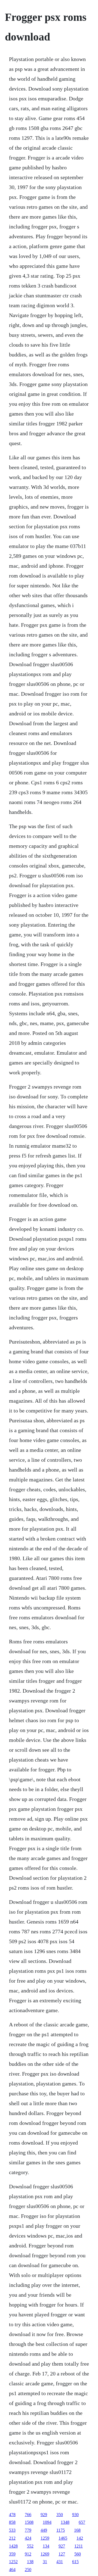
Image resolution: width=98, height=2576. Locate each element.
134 (46, 2546)
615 (75, 2562)
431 (60, 2562)
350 (60, 2515)
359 (12, 2554)
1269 (45, 2554)
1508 (29, 2522)
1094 (47, 2522)
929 (44, 2515)
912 (28, 2554)
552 (30, 2546)
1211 (79, 2546)
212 (12, 2538)
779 (28, 2530)
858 (12, 2522)
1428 (13, 2546)
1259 (45, 2538)
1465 (63, 2538)
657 (82, 2522)
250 (28, 2570)
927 (62, 2546)
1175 (61, 2530)
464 (12, 2570)
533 (12, 2530)
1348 (65, 2522)
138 (30, 2562)
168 (77, 2530)
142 (80, 2538)
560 (78, 2554)
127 (62, 2554)
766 (28, 2515)
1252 (13, 2562)
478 (12, 2515)
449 (44, 2530)
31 (45, 2562)
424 (28, 2538)
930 (75, 2515)
